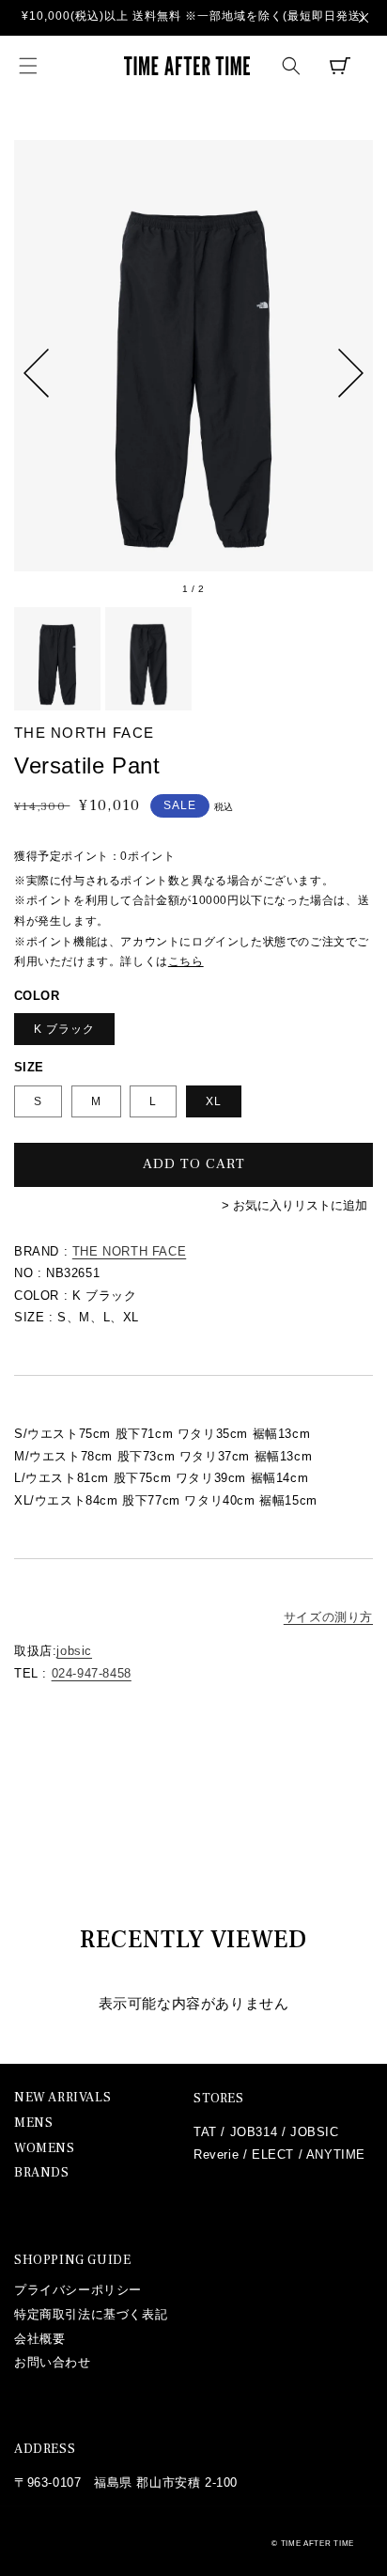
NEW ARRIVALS (62, 2098)
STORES (219, 2099)
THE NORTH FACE (129, 1251)
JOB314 (254, 2132)
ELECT (273, 2154)
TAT (205, 2132)
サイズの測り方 (328, 1617)
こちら (186, 961)
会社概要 (39, 2339)
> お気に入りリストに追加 (294, 1205)
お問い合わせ (53, 2362)
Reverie (216, 2154)
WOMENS (45, 2149)
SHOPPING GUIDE (72, 2260)
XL (214, 1101)
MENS (33, 2123)
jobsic (74, 1651)
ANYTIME (336, 2154)
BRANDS (42, 2173)
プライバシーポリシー (78, 2290)
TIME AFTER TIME (318, 2543)
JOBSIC (315, 2132)
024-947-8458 (92, 1673)
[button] (28, 66)
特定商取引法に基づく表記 (91, 2314)
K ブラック (64, 1029)
